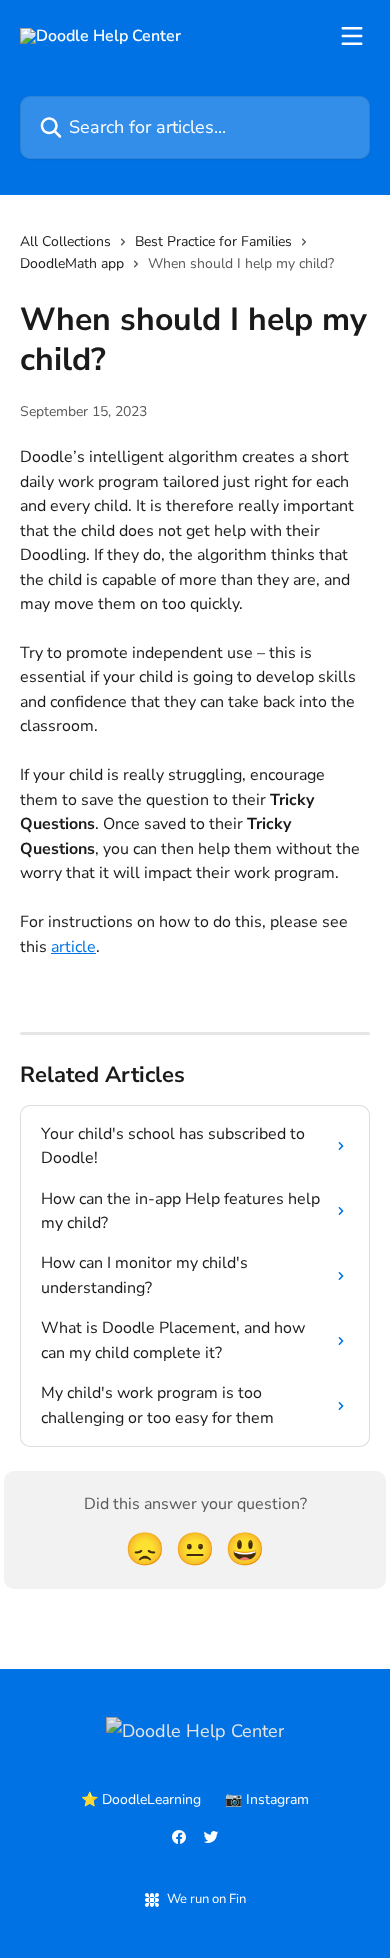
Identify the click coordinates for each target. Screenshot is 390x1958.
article (73, 947)
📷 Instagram (267, 1799)
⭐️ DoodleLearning (141, 1799)
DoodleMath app (72, 263)
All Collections (65, 241)
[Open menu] (352, 36)
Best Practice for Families (213, 241)
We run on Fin (206, 1899)
